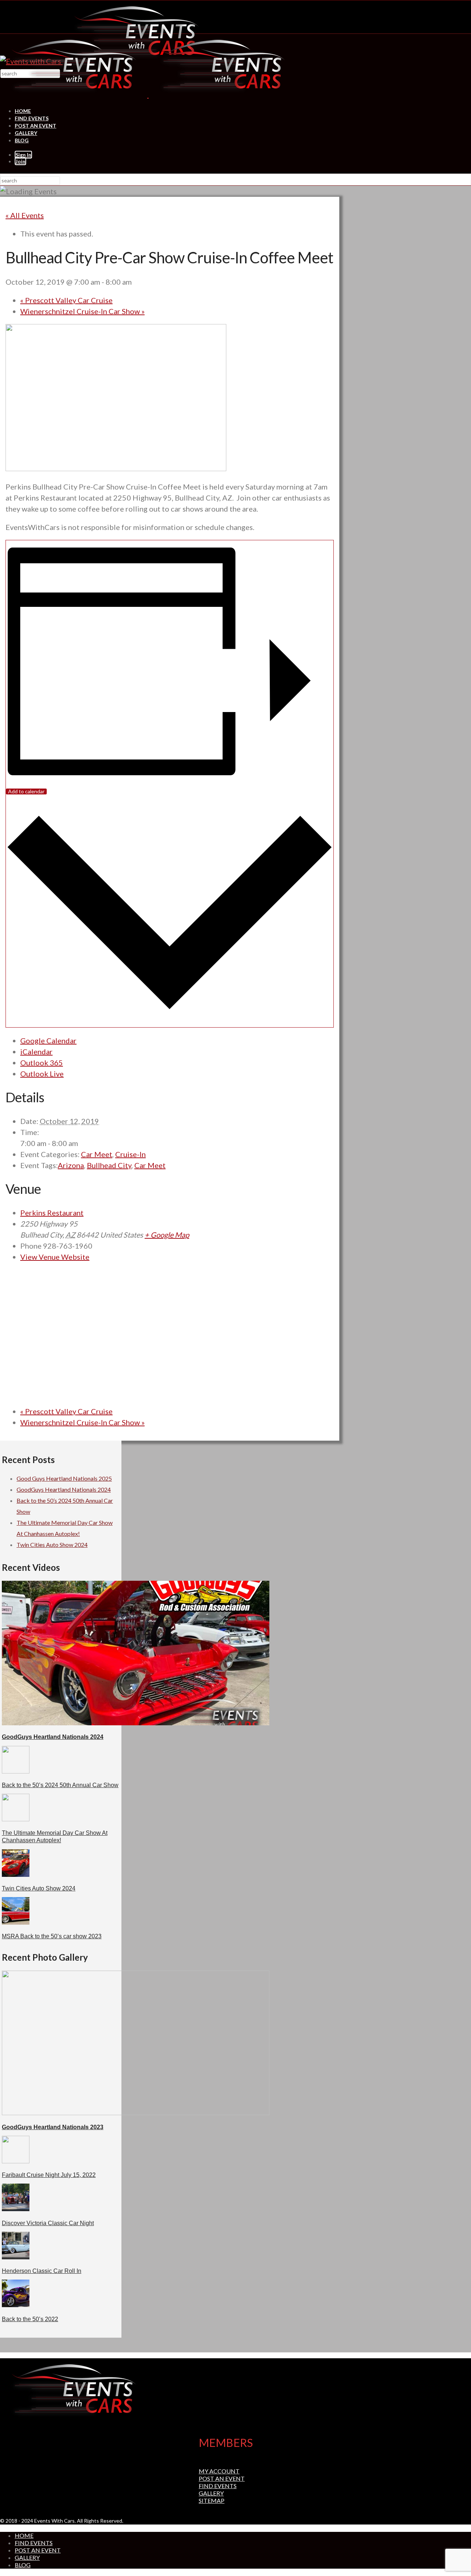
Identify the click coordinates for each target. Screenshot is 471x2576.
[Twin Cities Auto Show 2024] (16, 1874)
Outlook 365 (42, 1063)
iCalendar (36, 1052)
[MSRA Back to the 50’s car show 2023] (16, 1922)
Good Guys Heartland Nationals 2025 (64, 1478)
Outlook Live (42, 1074)
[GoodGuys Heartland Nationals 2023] (136, 2113)
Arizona (71, 1165)
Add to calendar (26, 791)
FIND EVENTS (32, 118)
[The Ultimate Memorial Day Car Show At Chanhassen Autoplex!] (16, 1819)
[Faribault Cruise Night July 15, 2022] (16, 2161)
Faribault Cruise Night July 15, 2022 (49, 2175)
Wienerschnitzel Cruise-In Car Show (82, 311)
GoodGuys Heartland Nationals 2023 (53, 2127)
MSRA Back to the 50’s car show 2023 (52, 1936)
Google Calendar (48, 1040)
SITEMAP (212, 2500)
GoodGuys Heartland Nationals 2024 (64, 1489)
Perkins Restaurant (52, 1213)
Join (20, 161)
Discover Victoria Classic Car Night (48, 2223)
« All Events (25, 215)
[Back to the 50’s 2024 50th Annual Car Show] (16, 1771)
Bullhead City (109, 1165)
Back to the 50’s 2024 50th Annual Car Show (60, 1785)
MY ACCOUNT (219, 2471)
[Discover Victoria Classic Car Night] (16, 2209)
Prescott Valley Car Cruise (66, 300)
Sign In (23, 155)
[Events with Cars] (148, 95)
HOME (23, 111)
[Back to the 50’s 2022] (16, 2305)
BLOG (22, 140)
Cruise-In (130, 1154)
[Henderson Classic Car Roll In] (16, 2257)
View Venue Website (55, 1257)
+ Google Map (167, 1235)
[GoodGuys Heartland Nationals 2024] (136, 1723)
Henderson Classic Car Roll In (42, 2271)
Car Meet (97, 1154)
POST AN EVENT (36, 126)
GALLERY (26, 133)
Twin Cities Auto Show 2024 (52, 1545)
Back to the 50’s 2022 (30, 2319)
